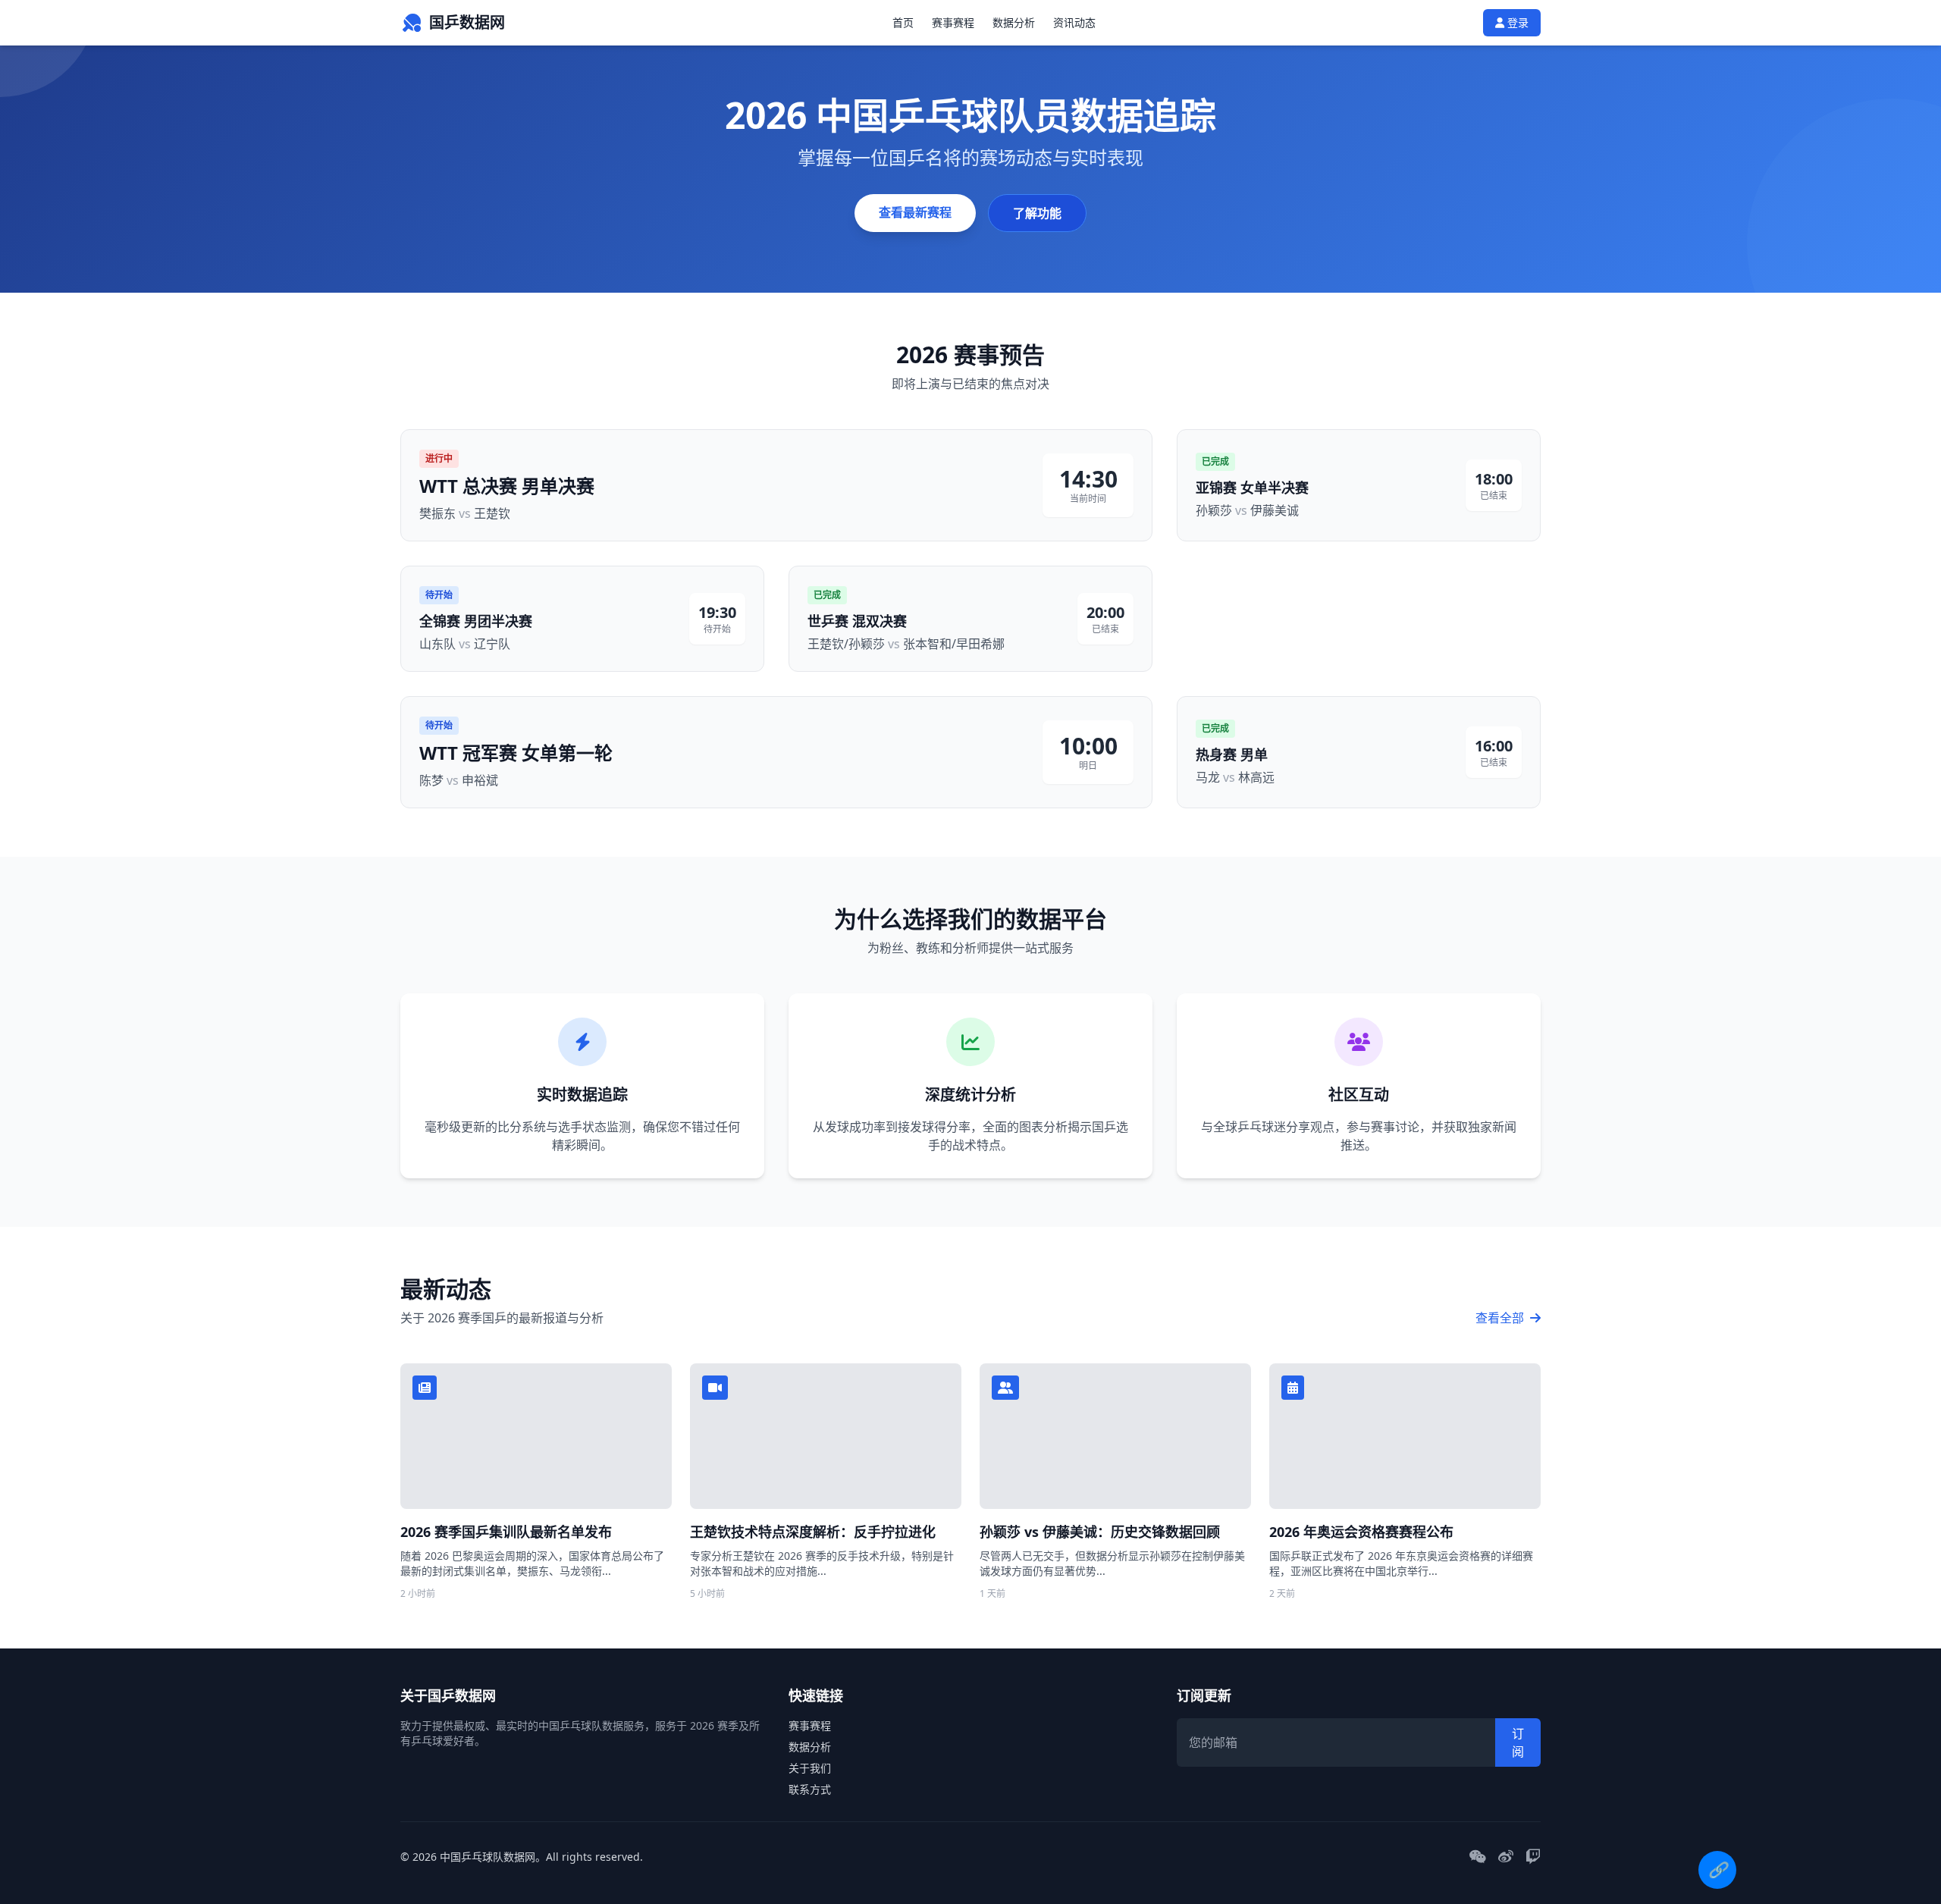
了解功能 (1037, 213)
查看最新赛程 (915, 212)
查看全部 (1501, 1318)
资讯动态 (1074, 22)
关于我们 (810, 1768)
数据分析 (1014, 22)
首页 (903, 22)
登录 (1516, 22)
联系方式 (810, 1789)
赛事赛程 (953, 22)
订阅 (1518, 1742)
